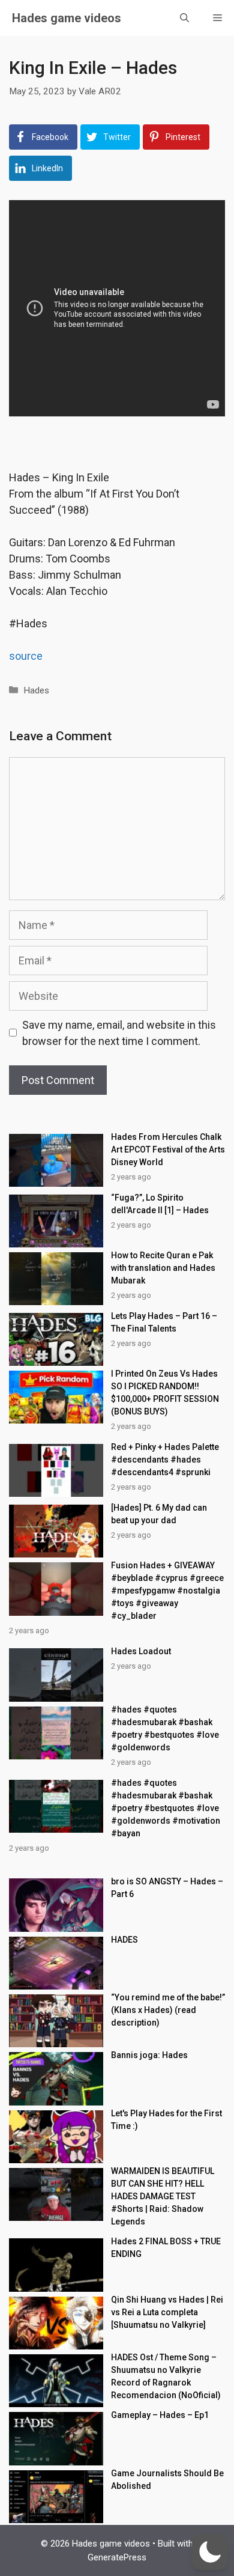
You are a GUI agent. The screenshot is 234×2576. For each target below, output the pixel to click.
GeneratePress (117, 2557)
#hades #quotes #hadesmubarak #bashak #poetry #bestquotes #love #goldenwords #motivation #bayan (166, 1808)
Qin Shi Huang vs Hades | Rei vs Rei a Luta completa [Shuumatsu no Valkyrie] (167, 2312)
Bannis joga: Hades (149, 2055)
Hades (36, 690)
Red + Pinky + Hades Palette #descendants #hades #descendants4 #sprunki (165, 1460)
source (26, 656)
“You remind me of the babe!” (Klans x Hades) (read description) (168, 2010)
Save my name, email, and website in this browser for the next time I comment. (119, 1033)
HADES (124, 1940)
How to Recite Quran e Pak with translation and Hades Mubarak (163, 1268)
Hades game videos (67, 18)
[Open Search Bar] (184, 18)
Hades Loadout (141, 1651)
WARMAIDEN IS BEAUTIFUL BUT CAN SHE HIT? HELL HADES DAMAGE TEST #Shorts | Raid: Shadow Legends (163, 2196)
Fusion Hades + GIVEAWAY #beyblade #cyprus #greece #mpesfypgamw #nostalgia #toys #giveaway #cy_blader (167, 1591)
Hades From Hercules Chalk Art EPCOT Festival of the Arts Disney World (168, 1149)
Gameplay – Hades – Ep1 (160, 2415)
